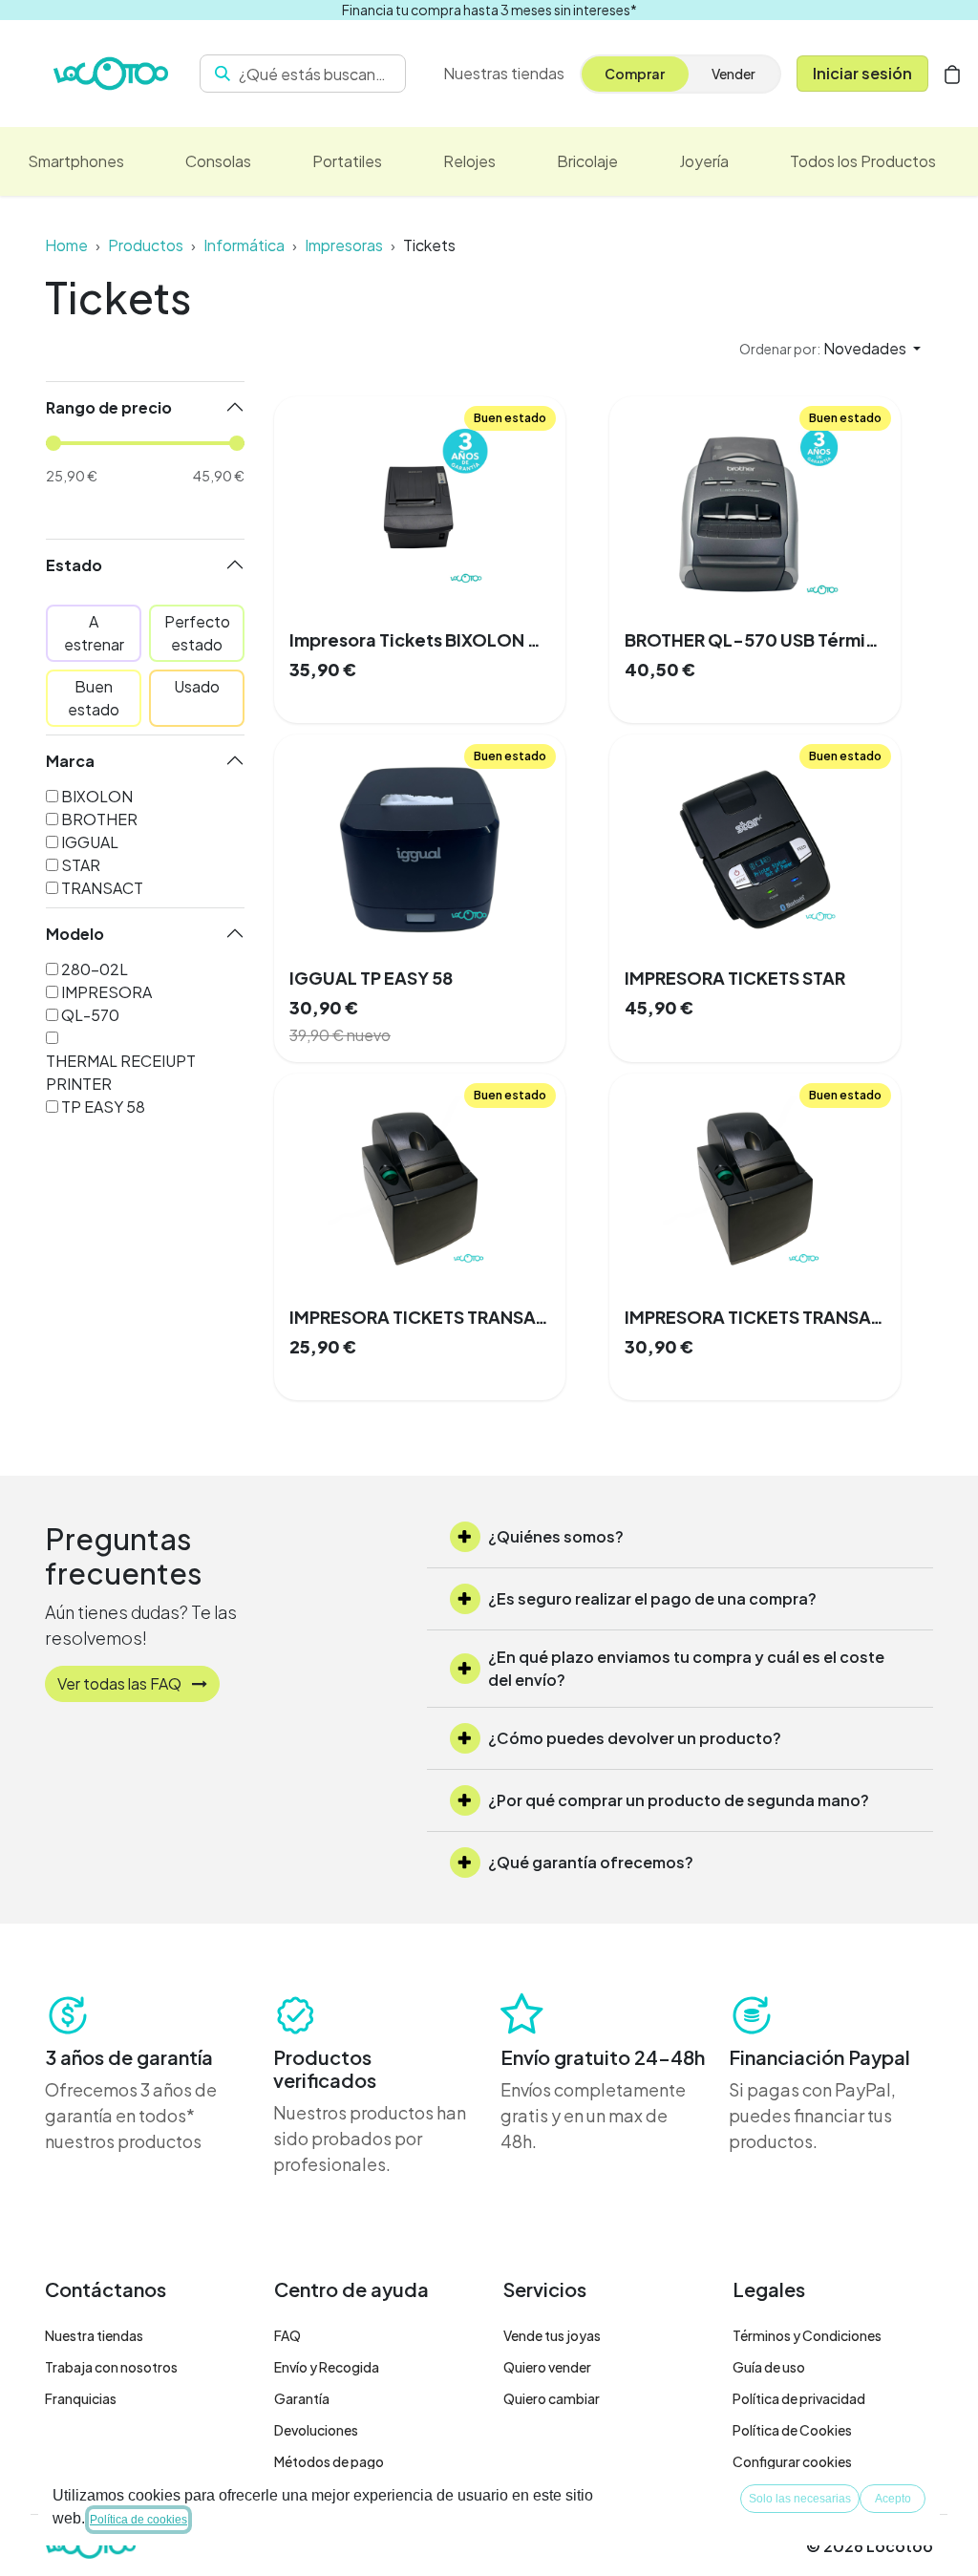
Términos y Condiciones (807, 2335)
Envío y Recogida (327, 2367)
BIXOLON (97, 796)
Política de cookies (138, 2520)
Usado (197, 686)
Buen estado (94, 698)
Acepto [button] (893, 2499)
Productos (146, 245)
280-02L (95, 969)
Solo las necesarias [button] (800, 2499)
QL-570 (90, 1015)
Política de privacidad (799, 2398)
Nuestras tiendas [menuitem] (504, 73)
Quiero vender (547, 2367)
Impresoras (344, 245)
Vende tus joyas (552, 2335)
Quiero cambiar (552, 2398)
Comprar (635, 74)
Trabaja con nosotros (111, 2367)
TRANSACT (102, 888)
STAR (81, 865)
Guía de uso (769, 2367)
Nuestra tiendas (94, 2335)
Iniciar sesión (862, 73)
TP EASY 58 (103, 1107)
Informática (244, 245)
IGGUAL (90, 842)
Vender (733, 74)
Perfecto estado (197, 633)
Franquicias (81, 2398)
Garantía (302, 2398)
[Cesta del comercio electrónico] (952, 74)
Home (66, 245)
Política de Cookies (792, 2430)
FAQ (287, 2335)
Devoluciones (316, 2430)
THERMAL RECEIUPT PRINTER (121, 1072)
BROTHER (99, 819)
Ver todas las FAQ (121, 1683)
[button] (830, 349)
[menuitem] (76, 161)
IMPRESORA (106, 992)
